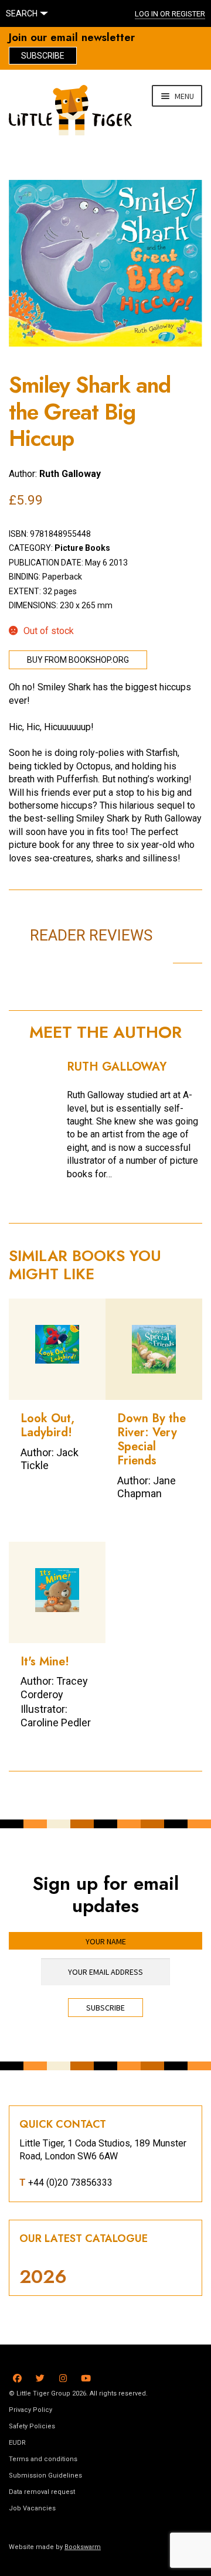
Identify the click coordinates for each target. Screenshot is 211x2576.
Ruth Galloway (70, 474)
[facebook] (17, 2376)
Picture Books (82, 548)
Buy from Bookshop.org (78, 660)
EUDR (17, 2443)
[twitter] (40, 2376)
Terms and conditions (43, 2459)
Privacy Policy (30, 2410)
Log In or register (170, 14)
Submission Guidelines (45, 2476)
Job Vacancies (32, 2508)
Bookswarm (83, 2547)
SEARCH (22, 13)
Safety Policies (32, 2426)
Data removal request (42, 2492)
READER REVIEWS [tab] (91, 935)
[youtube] (86, 2376)
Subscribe (43, 56)
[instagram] (63, 2376)
